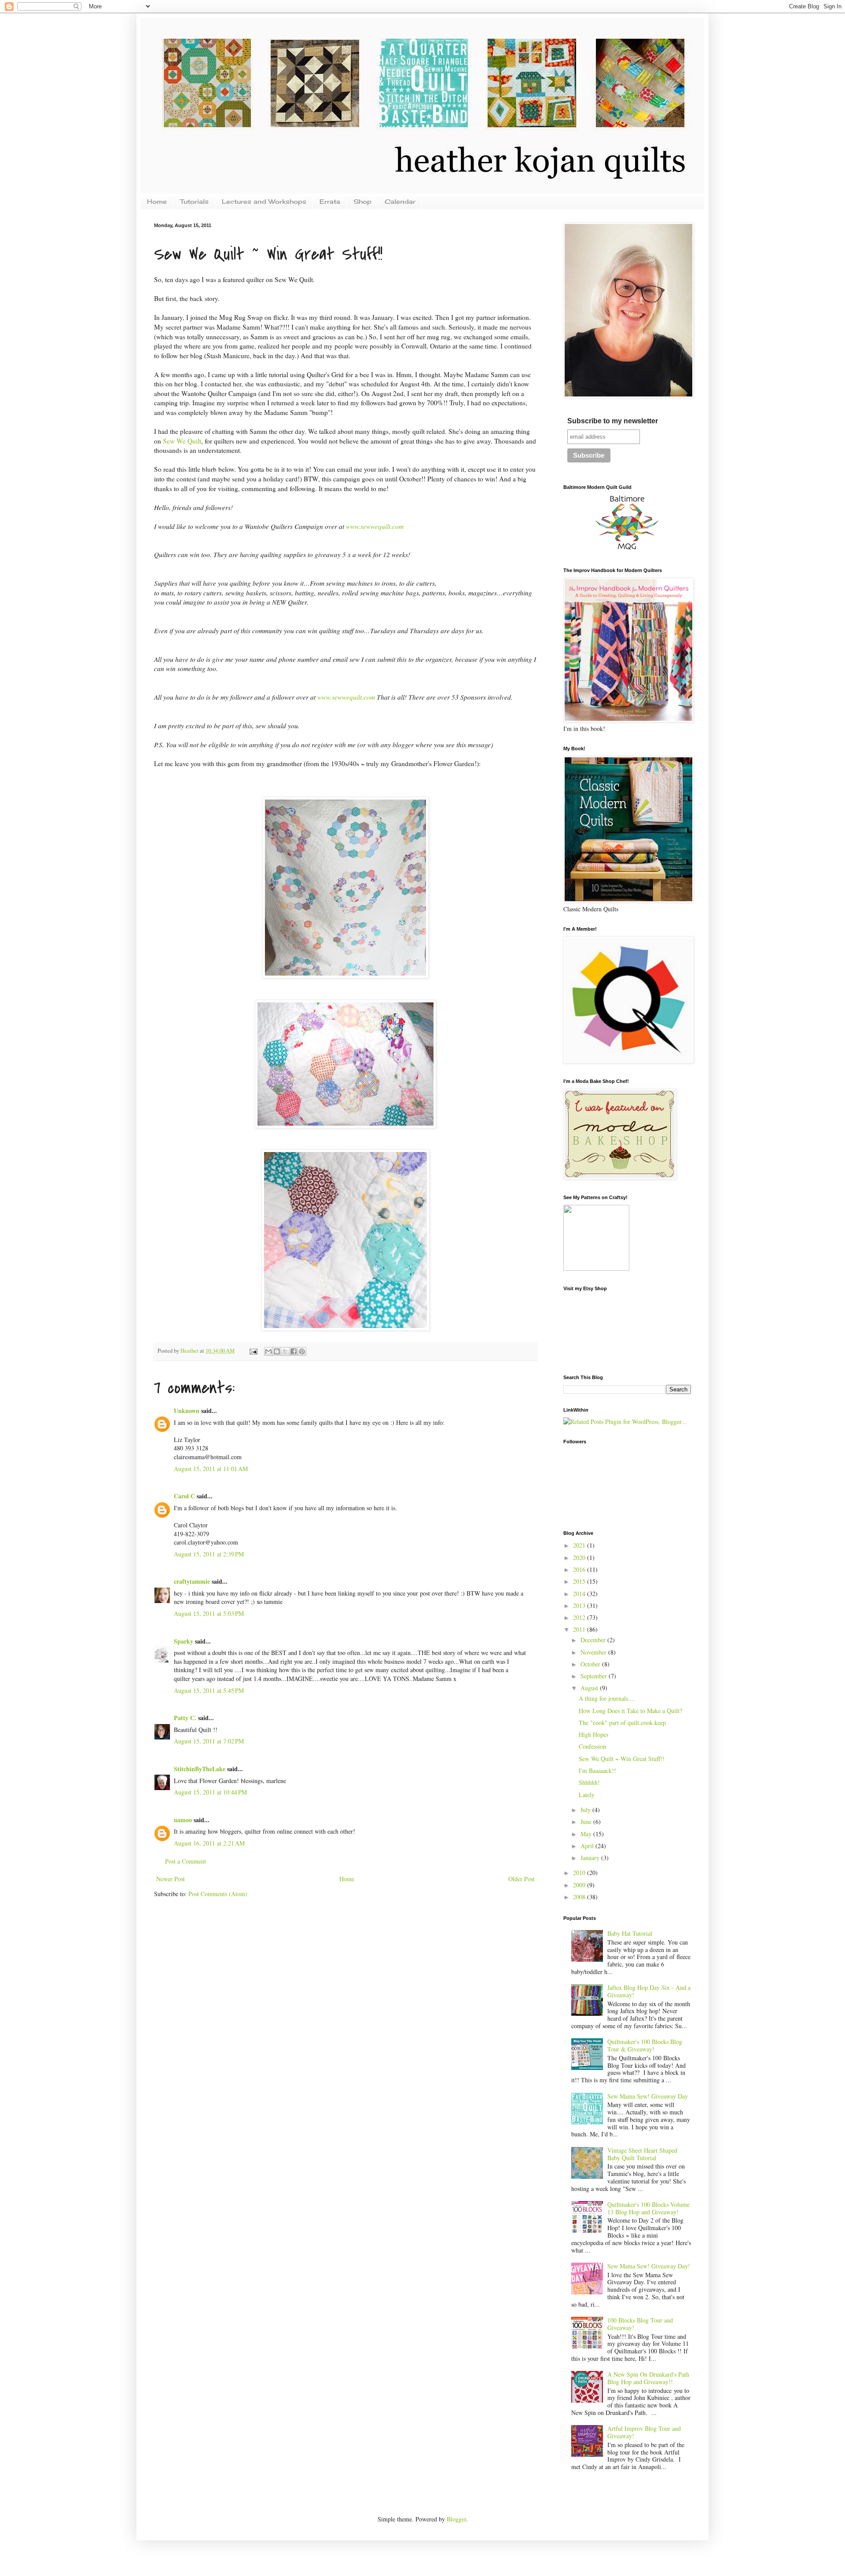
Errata (330, 201)
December (594, 1640)
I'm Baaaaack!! (597, 1771)
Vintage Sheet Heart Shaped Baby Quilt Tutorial (642, 2154)
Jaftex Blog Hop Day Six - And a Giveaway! (649, 1991)
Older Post (522, 1879)
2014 (580, 1594)
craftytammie (192, 1581)
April (588, 1846)
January (591, 1858)
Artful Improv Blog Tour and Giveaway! (644, 2432)
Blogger (456, 2519)
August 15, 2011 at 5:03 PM (209, 1613)
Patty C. (185, 1718)
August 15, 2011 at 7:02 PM (209, 1741)
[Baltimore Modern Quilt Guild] (627, 550)
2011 (580, 1629)
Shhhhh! (589, 1782)
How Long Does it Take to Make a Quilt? (630, 1711)
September (595, 1676)
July (586, 1810)
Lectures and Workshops (264, 201)
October (591, 1664)
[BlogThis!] (277, 1351)
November (594, 1652)
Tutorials (194, 201)
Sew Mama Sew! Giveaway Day (648, 2096)
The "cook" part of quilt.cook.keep (622, 1723)
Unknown (187, 1411)
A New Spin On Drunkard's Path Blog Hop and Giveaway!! (648, 2378)
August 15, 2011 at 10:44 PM (210, 1792)
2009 (580, 1885)
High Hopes (593, 1734)
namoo (183, 1820)
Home (157, 201)
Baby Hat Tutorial (630, 1933)
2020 (580, 1558)
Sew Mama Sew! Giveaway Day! (649, 2266)
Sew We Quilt (182, 441)
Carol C (184, 1496)
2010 (580, 1873)
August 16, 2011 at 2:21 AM (209, 1843)
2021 (580, 1545)
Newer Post (171, 1879)
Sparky (184, 1641)
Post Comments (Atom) (218, 1894)
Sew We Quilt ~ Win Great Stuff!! (622, 1759)
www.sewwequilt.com (375, 526)
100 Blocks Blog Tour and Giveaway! (640, 2324)
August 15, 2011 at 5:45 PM (209, 1690)
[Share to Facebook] (294, 1351)
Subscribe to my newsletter (613, 421)
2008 (580, 1897)
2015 (580, 1581)
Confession (592, 1746)
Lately (587, 1795)
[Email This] (268, 1351)
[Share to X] (285, 1351)
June (587, 1822)
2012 (580, 1617)
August (590, 1688)
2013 (580, 1605)
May (587, 1834)
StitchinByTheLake (200, 1769)
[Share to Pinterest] (302, 1351)
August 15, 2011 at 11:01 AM (211, 1469)
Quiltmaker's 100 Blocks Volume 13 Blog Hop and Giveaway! (648, 2208)
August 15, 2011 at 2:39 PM (209, 1554)
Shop (362, 201)
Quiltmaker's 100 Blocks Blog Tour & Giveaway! (645, 2045)
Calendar (400, 201)
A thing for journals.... (607, 1698)
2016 (580, 1569)
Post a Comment (186, 1861)
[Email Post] (253, 1351)
